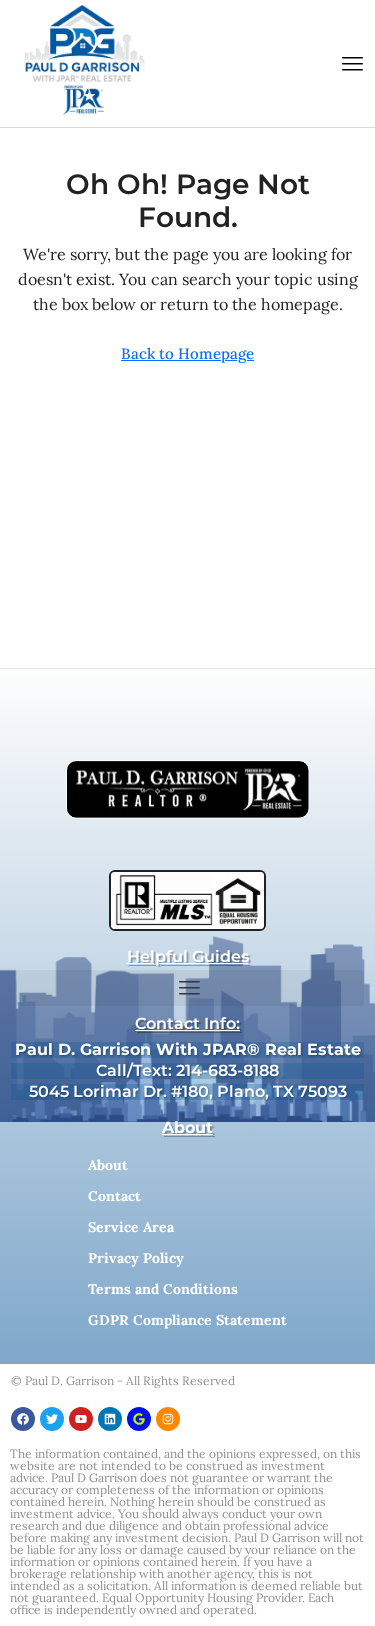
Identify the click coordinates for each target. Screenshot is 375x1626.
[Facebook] (23, 1419)
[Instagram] (168, 1419)
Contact (114, 1196)
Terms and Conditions (163, 1289)
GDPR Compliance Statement (187, 1320)
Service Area (131, 1227)
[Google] (139, 1419)
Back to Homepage (187, 353)
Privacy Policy (136, 1258)
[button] (353, 64)
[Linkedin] (110, 1419)
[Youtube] (81, 1419)
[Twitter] (52, 1419)
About (108, 1165)
